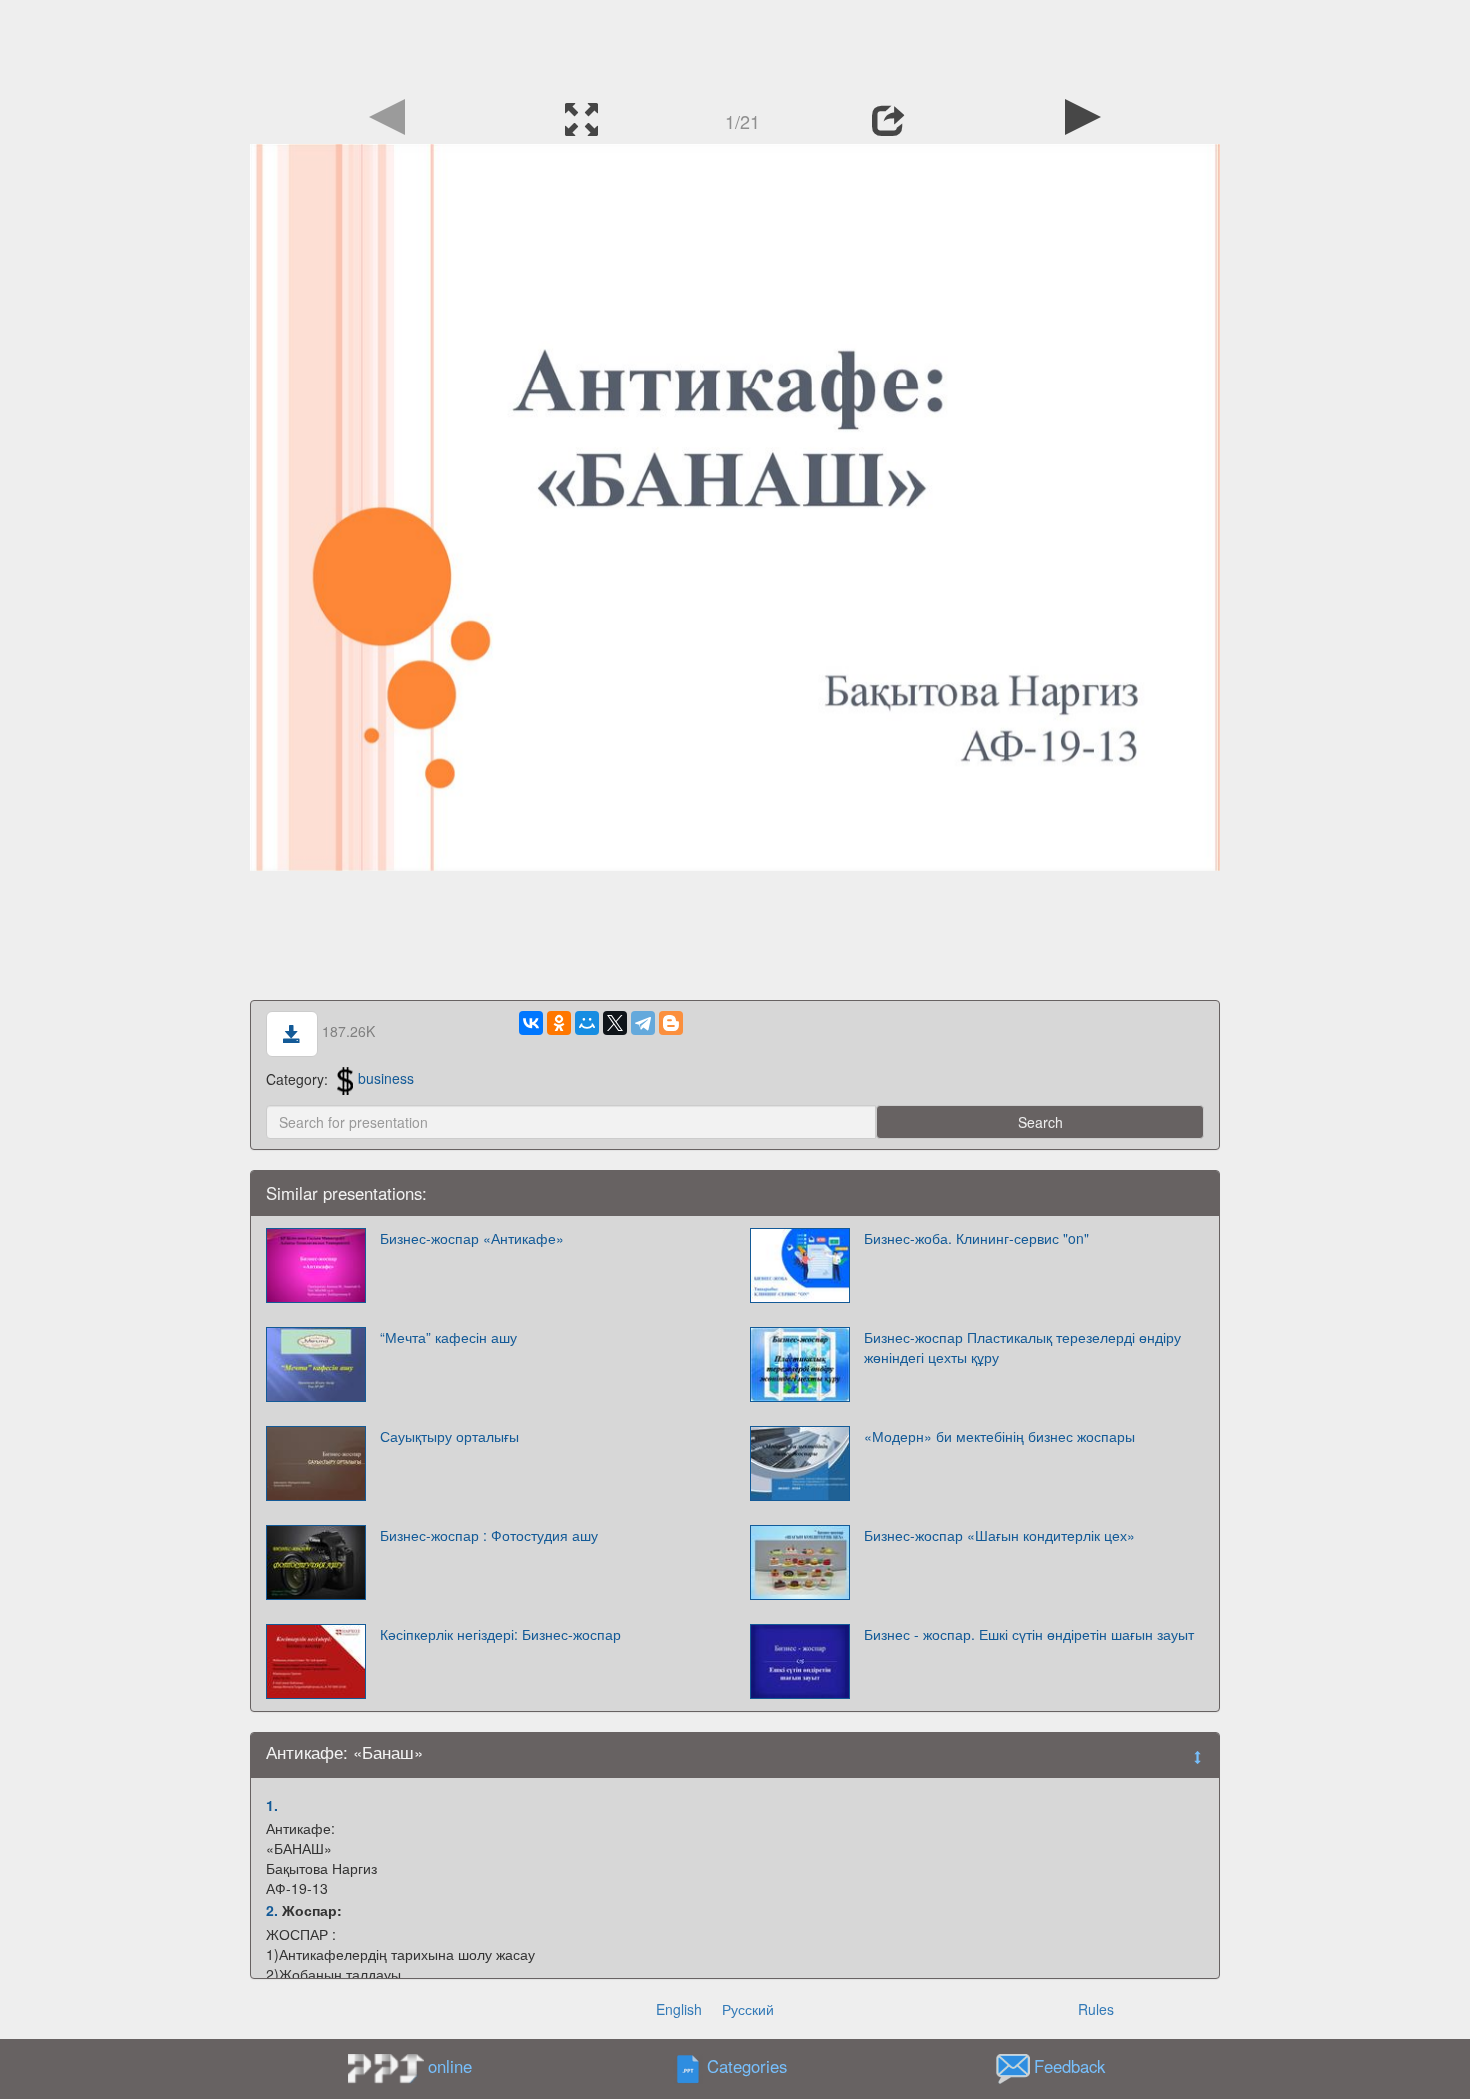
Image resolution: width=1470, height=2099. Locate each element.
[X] (615, 1023)
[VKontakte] (531, 1023)
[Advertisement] (735, 45)
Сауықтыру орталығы (449, 1436)
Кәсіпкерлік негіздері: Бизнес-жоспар (500, 1634)
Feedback (1069, 2066)
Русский (748, 2009)
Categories (747, 2066)
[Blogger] (671, 1023)
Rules (1096, 2009)
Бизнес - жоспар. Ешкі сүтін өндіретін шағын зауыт (1029, 1634)
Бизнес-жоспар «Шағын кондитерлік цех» (999, 1535)
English (679, 2009)
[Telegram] (643, 1023)
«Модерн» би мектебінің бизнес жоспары (999, 1436)
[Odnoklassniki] (559, 1023)
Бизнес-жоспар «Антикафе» (472, 1238)
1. (272, 1805)
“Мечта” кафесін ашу (448, 1337)
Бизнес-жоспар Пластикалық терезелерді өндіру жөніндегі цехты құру (1022, 1347)
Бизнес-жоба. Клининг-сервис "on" (976, 1238)
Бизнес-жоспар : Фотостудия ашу (489, 1535)
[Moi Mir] (587, 1023)
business (386, 1078)
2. (272, 1910)
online (450, 2066)
